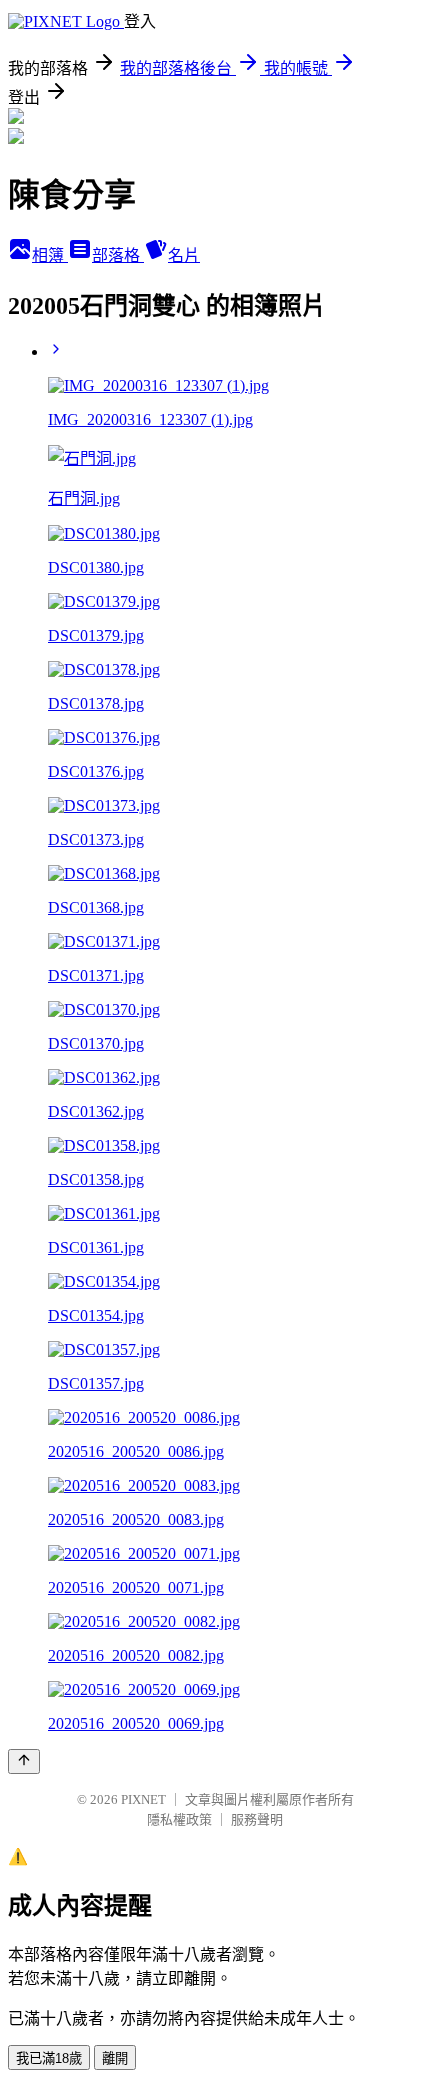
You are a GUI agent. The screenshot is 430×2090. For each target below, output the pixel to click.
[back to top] (24, 1761)
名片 (184, 255)
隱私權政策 (179, 1819)
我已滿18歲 (49, 2058)
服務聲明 (257, 1819)
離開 (115, 2058)
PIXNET (143, 1799)
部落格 (118, 255)
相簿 (50, 255)
